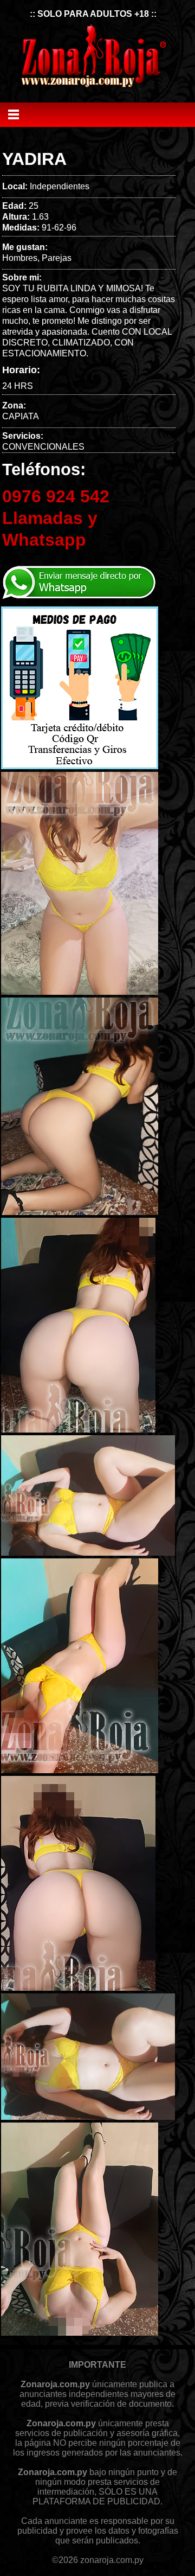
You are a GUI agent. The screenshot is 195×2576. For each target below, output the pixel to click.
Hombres (20, 258)
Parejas (57, 258)
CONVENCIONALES (43, 447)
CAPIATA (21, 416)
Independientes (60, 186)
